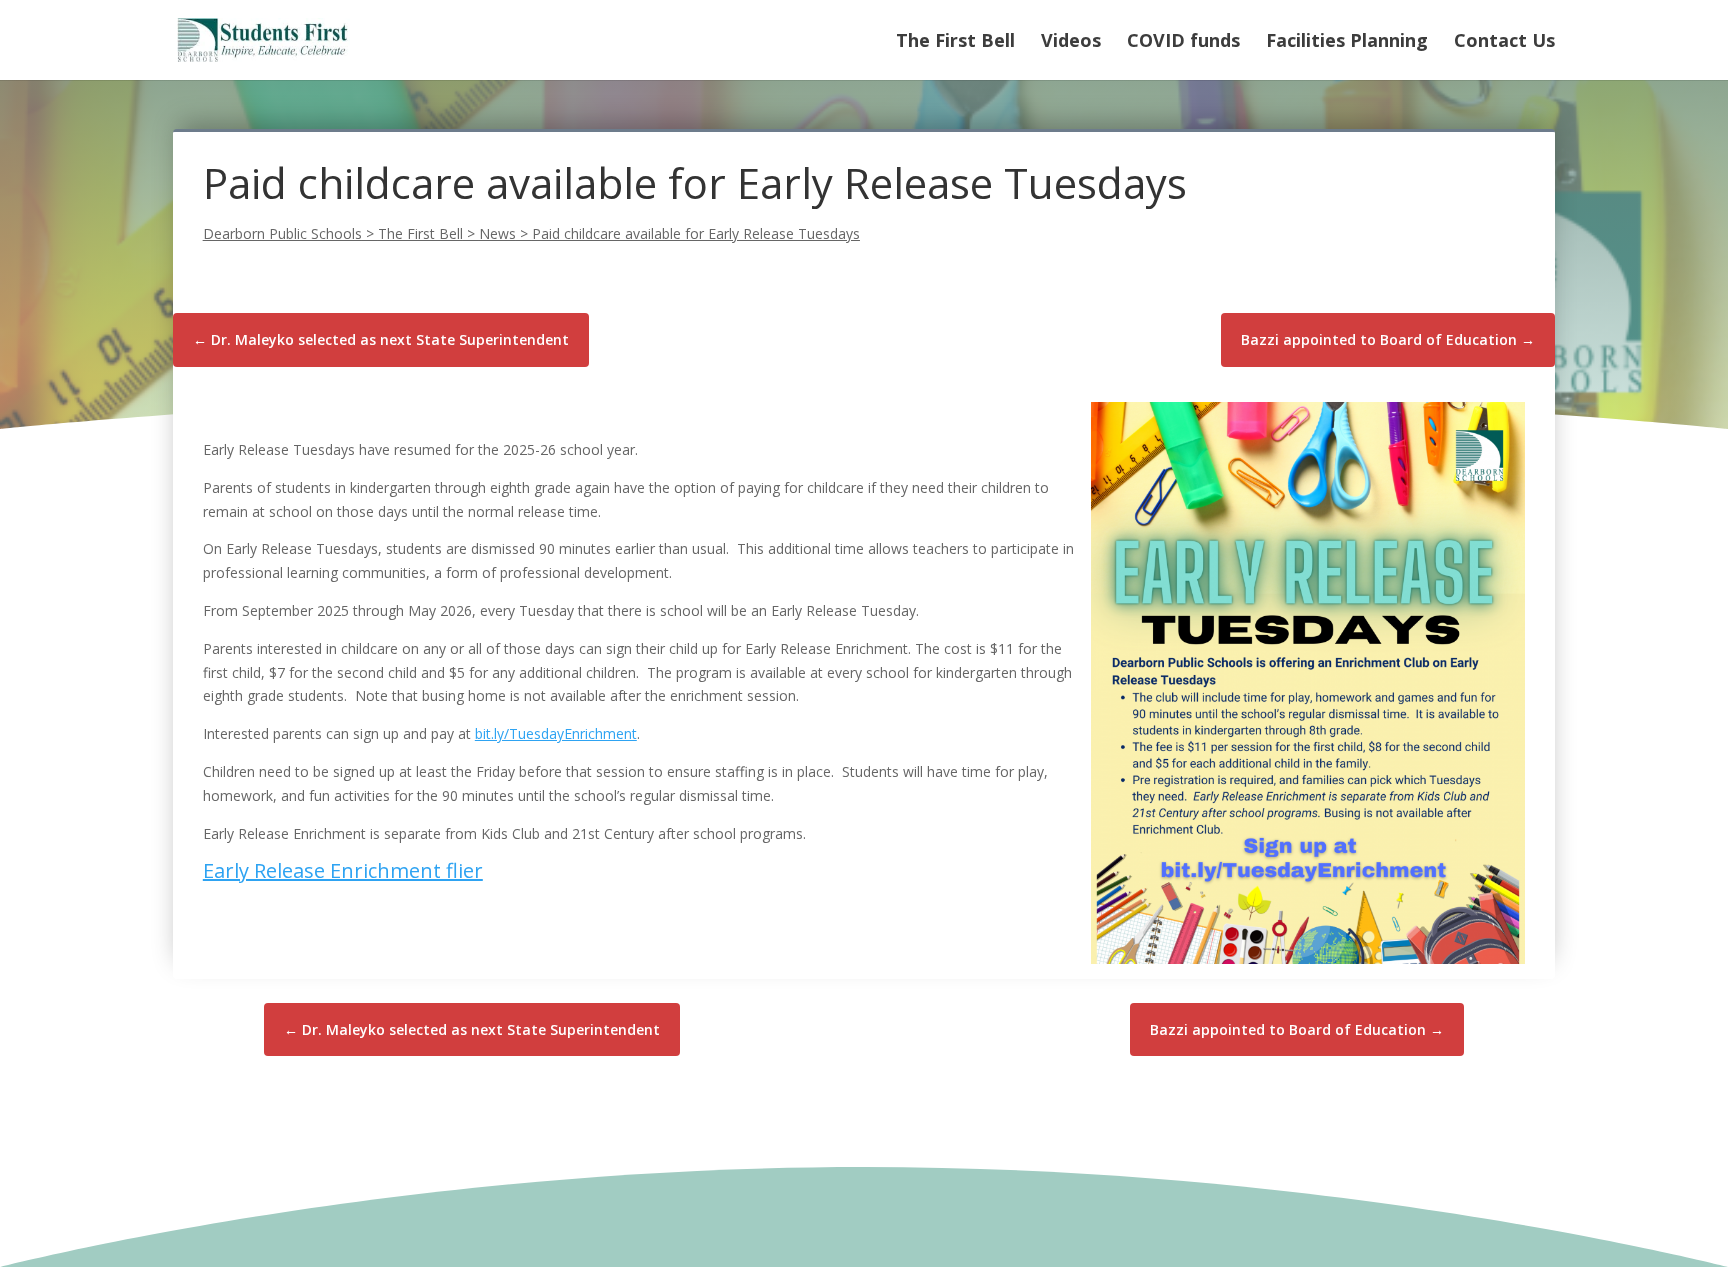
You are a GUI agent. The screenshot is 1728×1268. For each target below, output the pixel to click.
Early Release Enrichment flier (343, 870)
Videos (1071, 42)
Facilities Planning (1347, 42)
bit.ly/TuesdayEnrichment (556, 733)
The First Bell (955, 42)
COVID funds (1183, 42)
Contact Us (1504, 42)
